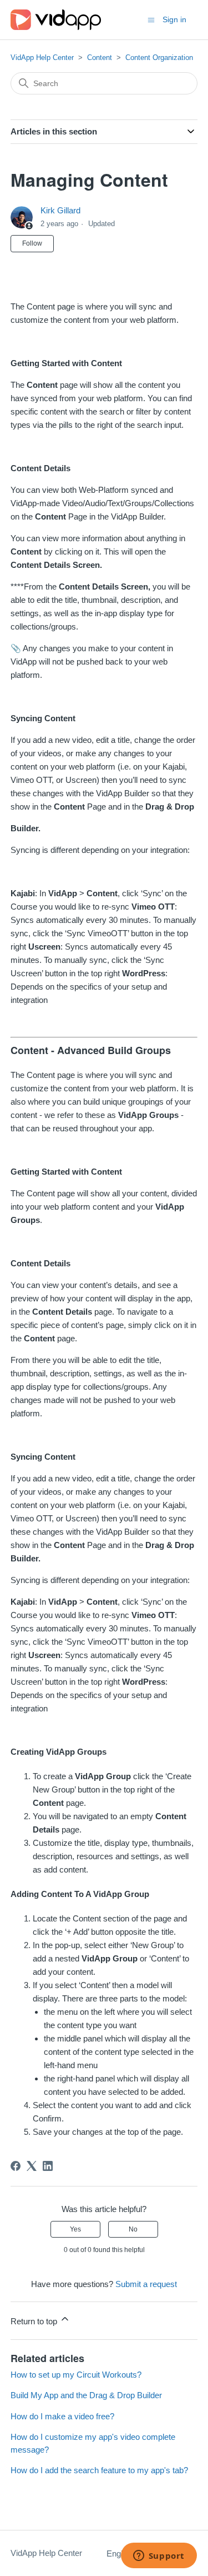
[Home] (56, 20)
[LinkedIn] (48, 2166)
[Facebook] (16, 2166)
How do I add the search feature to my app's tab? (99, 2470)
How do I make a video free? (62, 2416)
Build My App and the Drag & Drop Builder (86, 2395)
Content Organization (159, 58)
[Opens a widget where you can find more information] (159, 2557)
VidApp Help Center (42, 58)
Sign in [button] (174, 19)
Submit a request (146, 2284)
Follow (32, 243)
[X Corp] (32, 2166)
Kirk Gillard (60, 210)
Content (100, 58)
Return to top (35, 2321)
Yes (75, 2229)
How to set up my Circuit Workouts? (76, 2375)
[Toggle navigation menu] (151, 19)
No (133, 2229)
